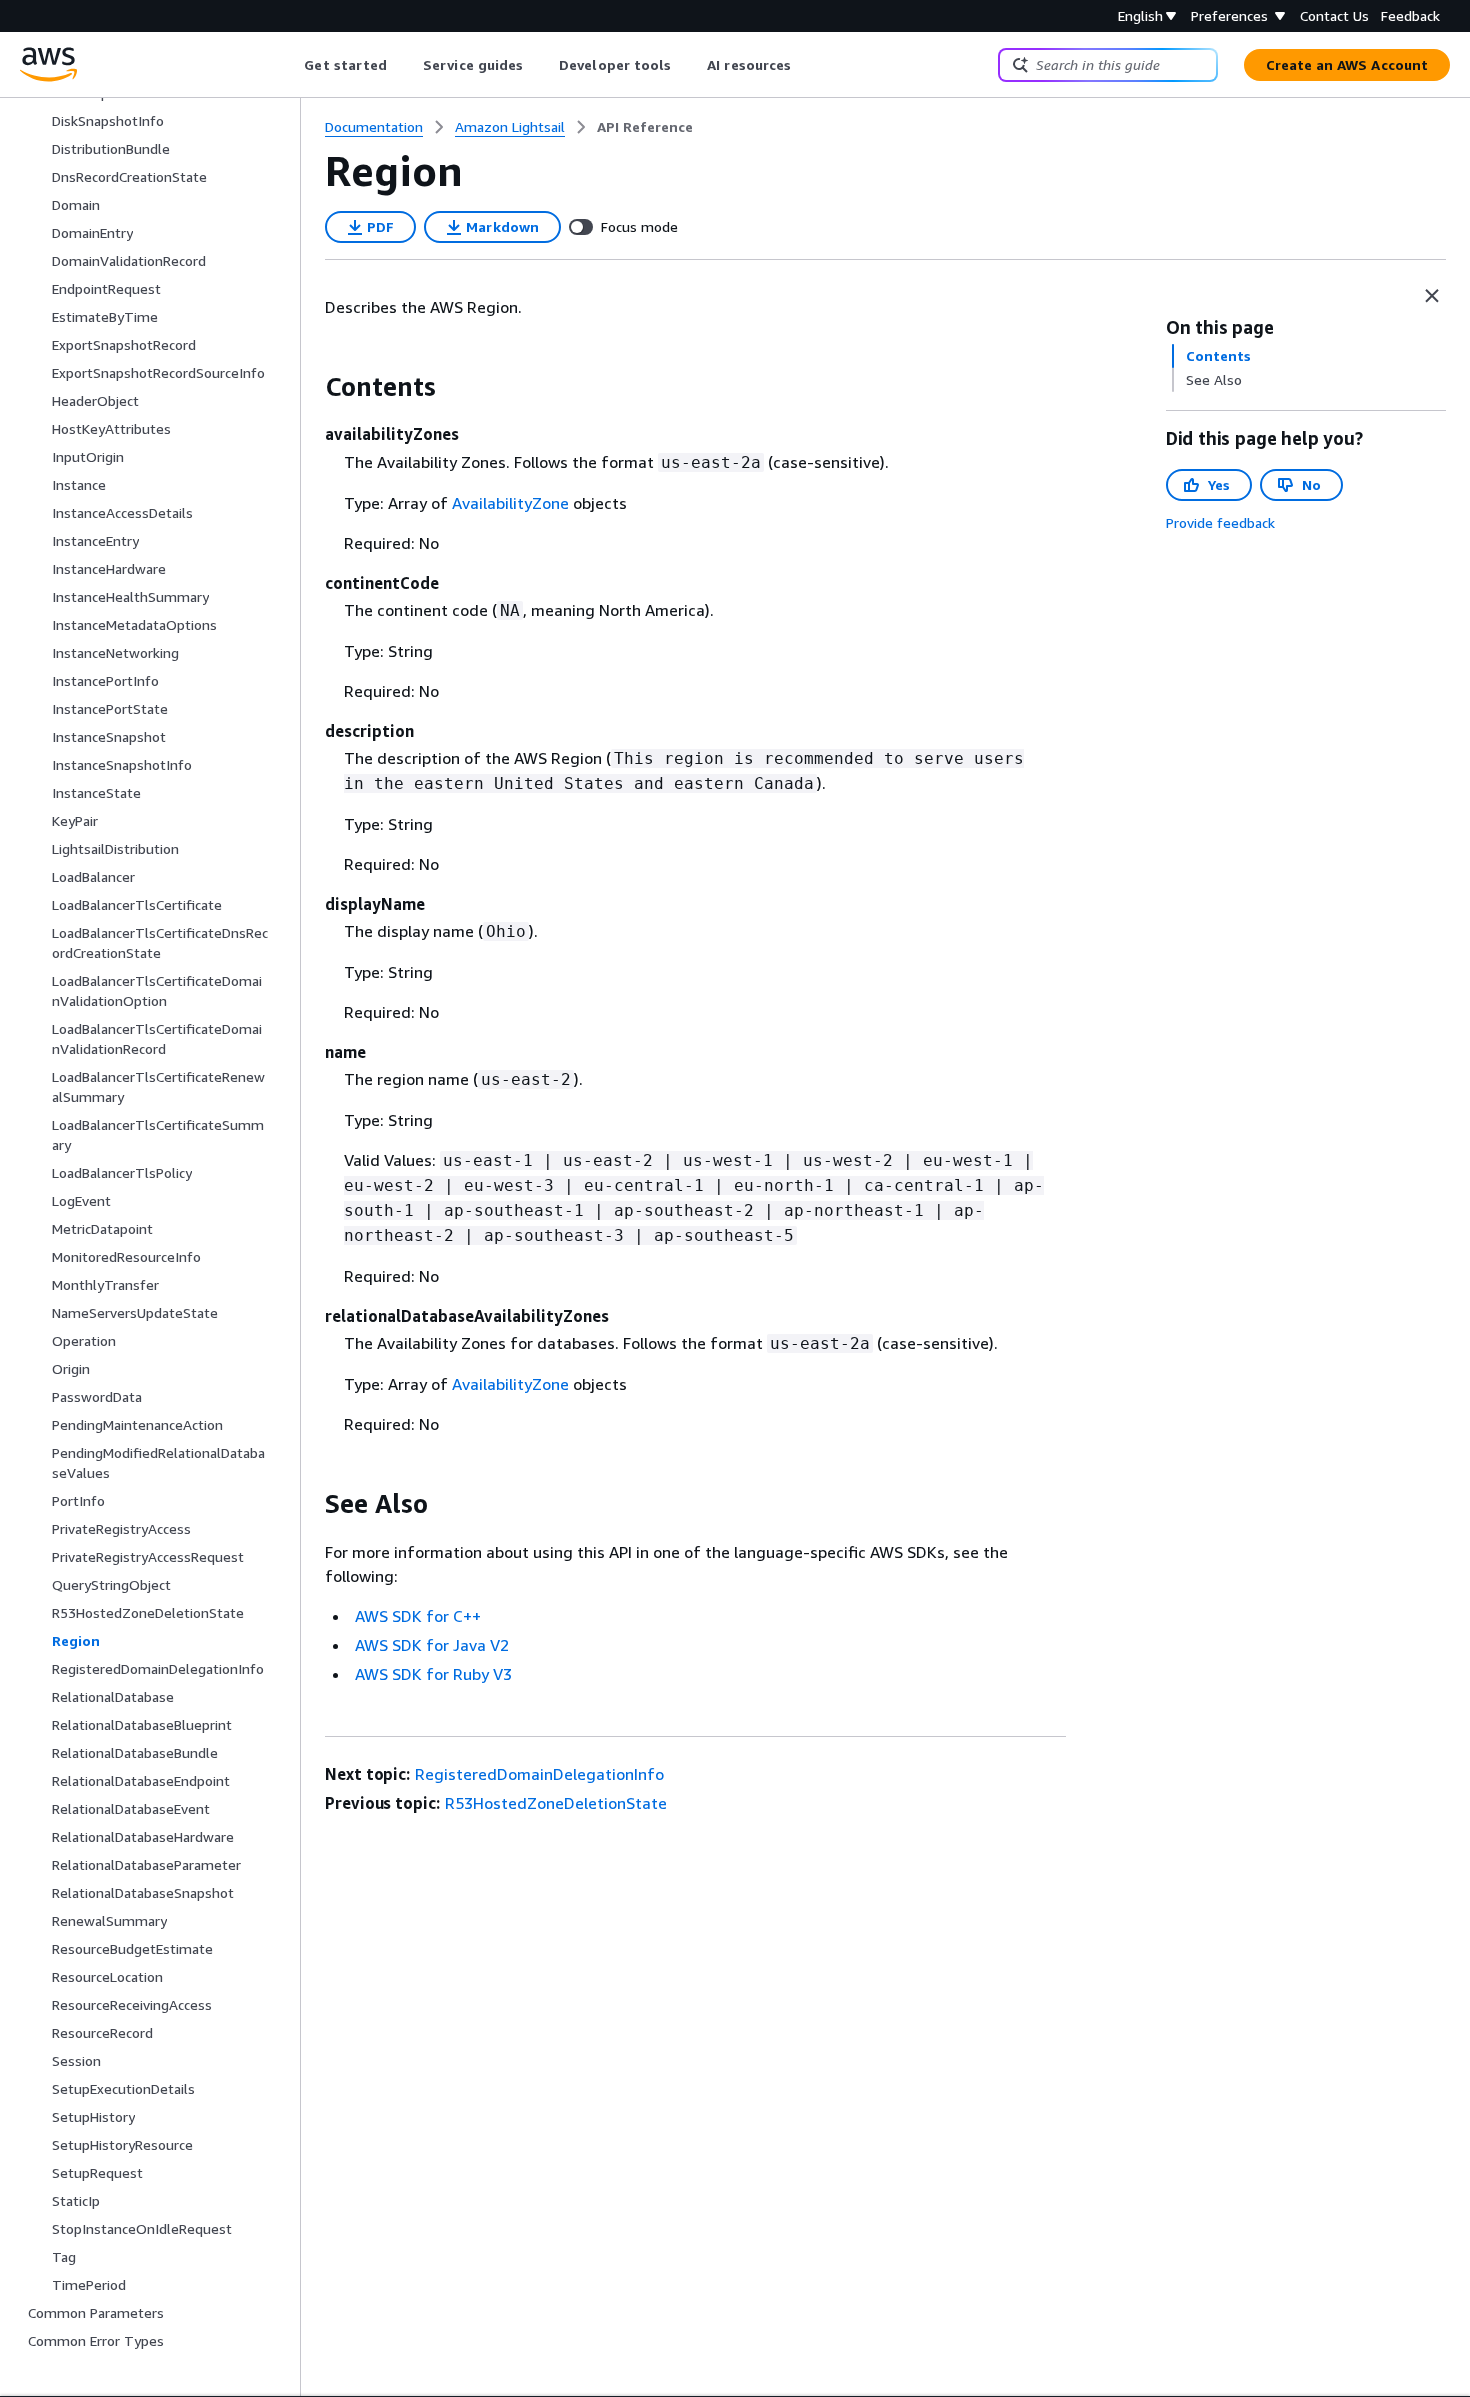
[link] (645, 127)
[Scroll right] (806, 65)
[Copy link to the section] (309, 387)
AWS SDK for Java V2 (432, 1645)
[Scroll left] (289, 65)
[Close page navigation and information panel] (1432, 296)
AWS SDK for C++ (418, 1616)
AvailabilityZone (510, 503)
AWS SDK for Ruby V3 (433, 1674)
